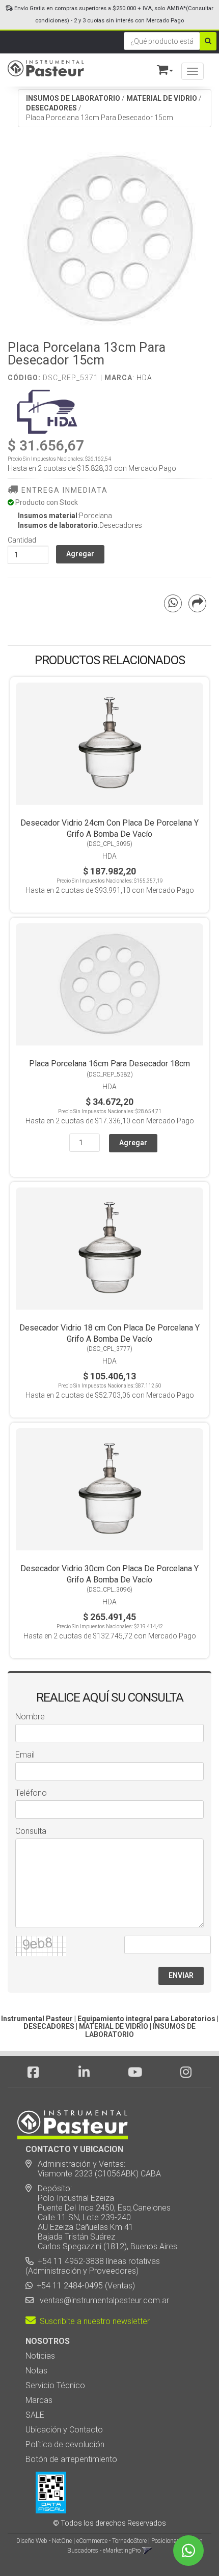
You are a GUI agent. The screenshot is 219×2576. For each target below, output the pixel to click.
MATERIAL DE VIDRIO (162, 98)
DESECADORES (51, 108)
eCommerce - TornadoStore (112, 2541)
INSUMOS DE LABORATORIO (73, 98)
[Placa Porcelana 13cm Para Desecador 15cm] (109, 239)
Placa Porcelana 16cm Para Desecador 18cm (109, 1064)
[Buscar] (208, 41)
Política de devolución (65, 2444)
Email (25, 1755)
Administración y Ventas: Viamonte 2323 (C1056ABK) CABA (93, 2169)
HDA (144, 378)
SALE (35, 2415)
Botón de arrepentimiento (71, 2459)
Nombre (30, 1717)
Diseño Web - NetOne (44, 2541)
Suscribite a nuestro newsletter (93, 2321)
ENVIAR (181, 1975)
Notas (36, 2371)
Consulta (31, 1831)
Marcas (39, 2400)
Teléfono (31, 1793)
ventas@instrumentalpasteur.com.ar (102, 2300)
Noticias (40, 2356)
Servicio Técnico (55, 2385)
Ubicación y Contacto (64, 2430)
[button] (160, 68)
